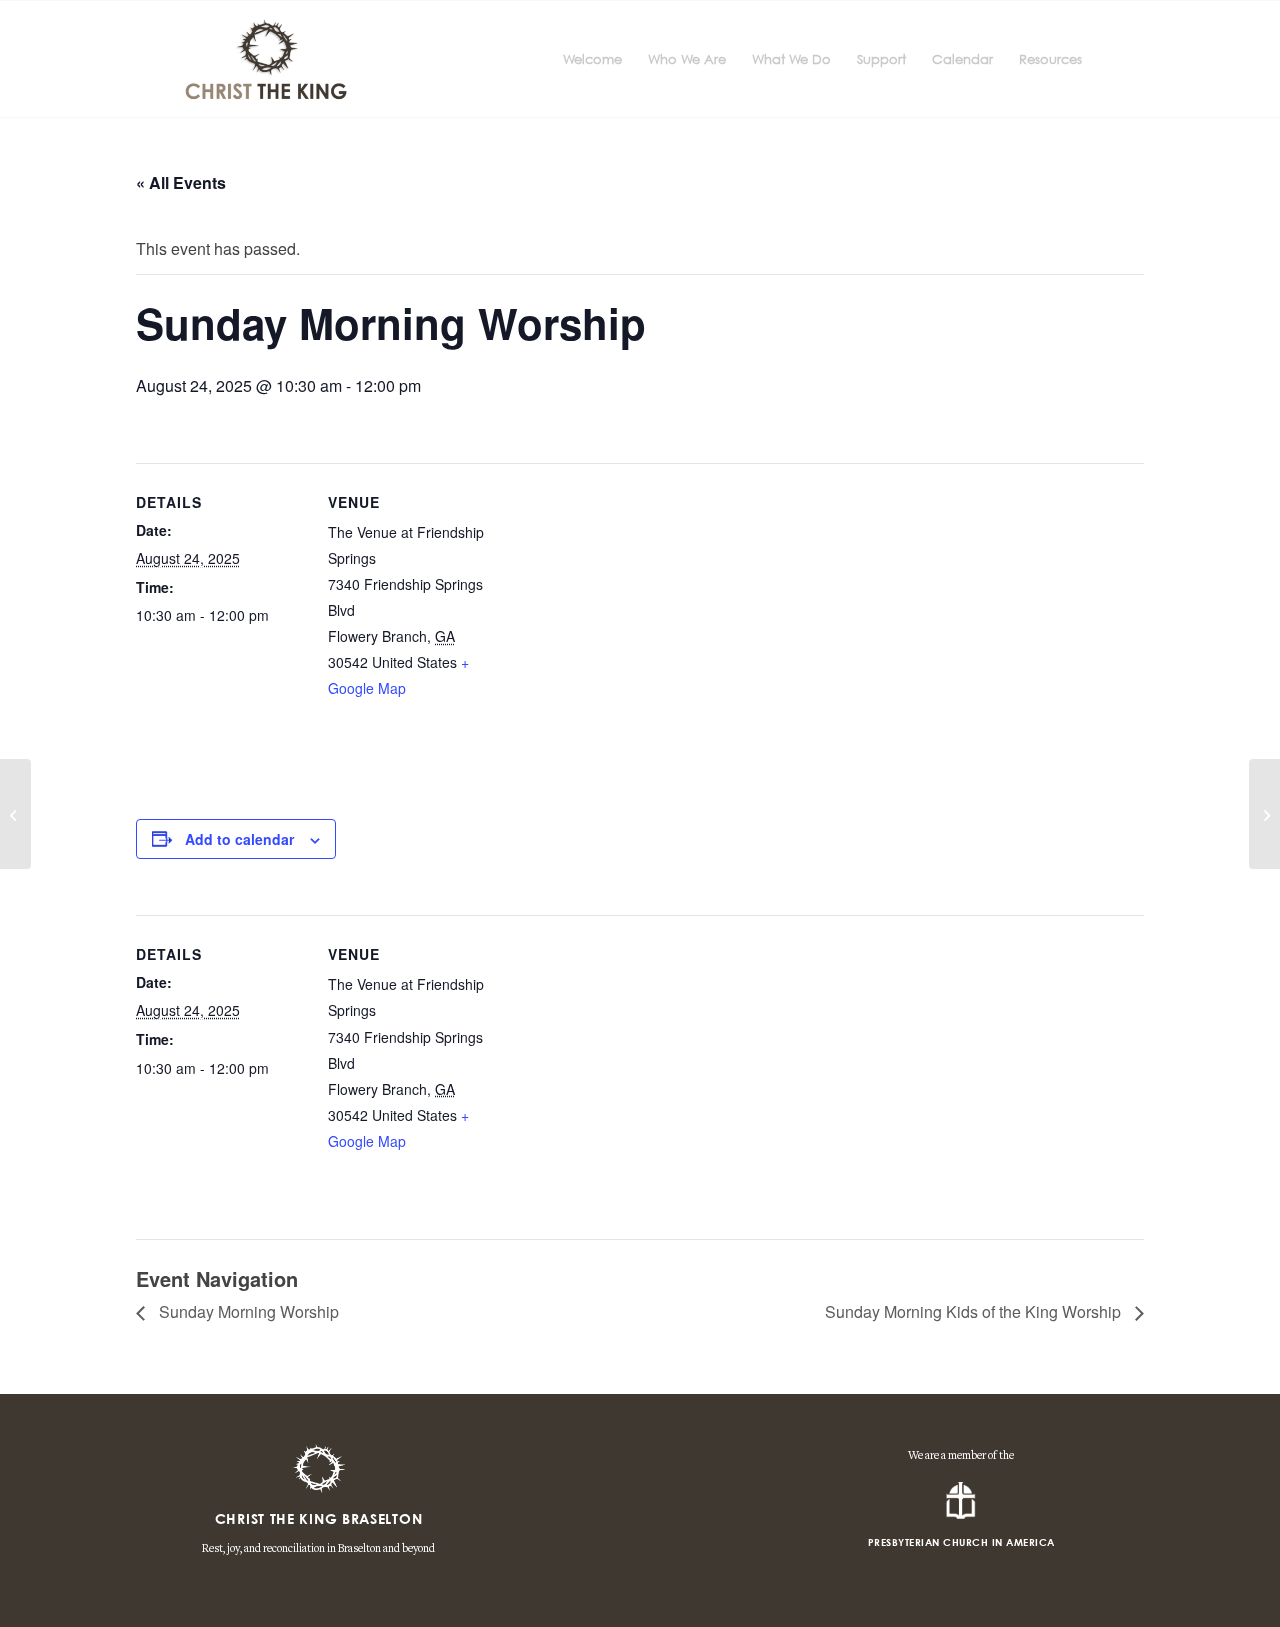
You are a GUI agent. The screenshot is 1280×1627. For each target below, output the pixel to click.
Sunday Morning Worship (247, 1311)
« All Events (181, 182)
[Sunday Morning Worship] (15, 814)
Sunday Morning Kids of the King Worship (975, 1311)
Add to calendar (239, 839)
